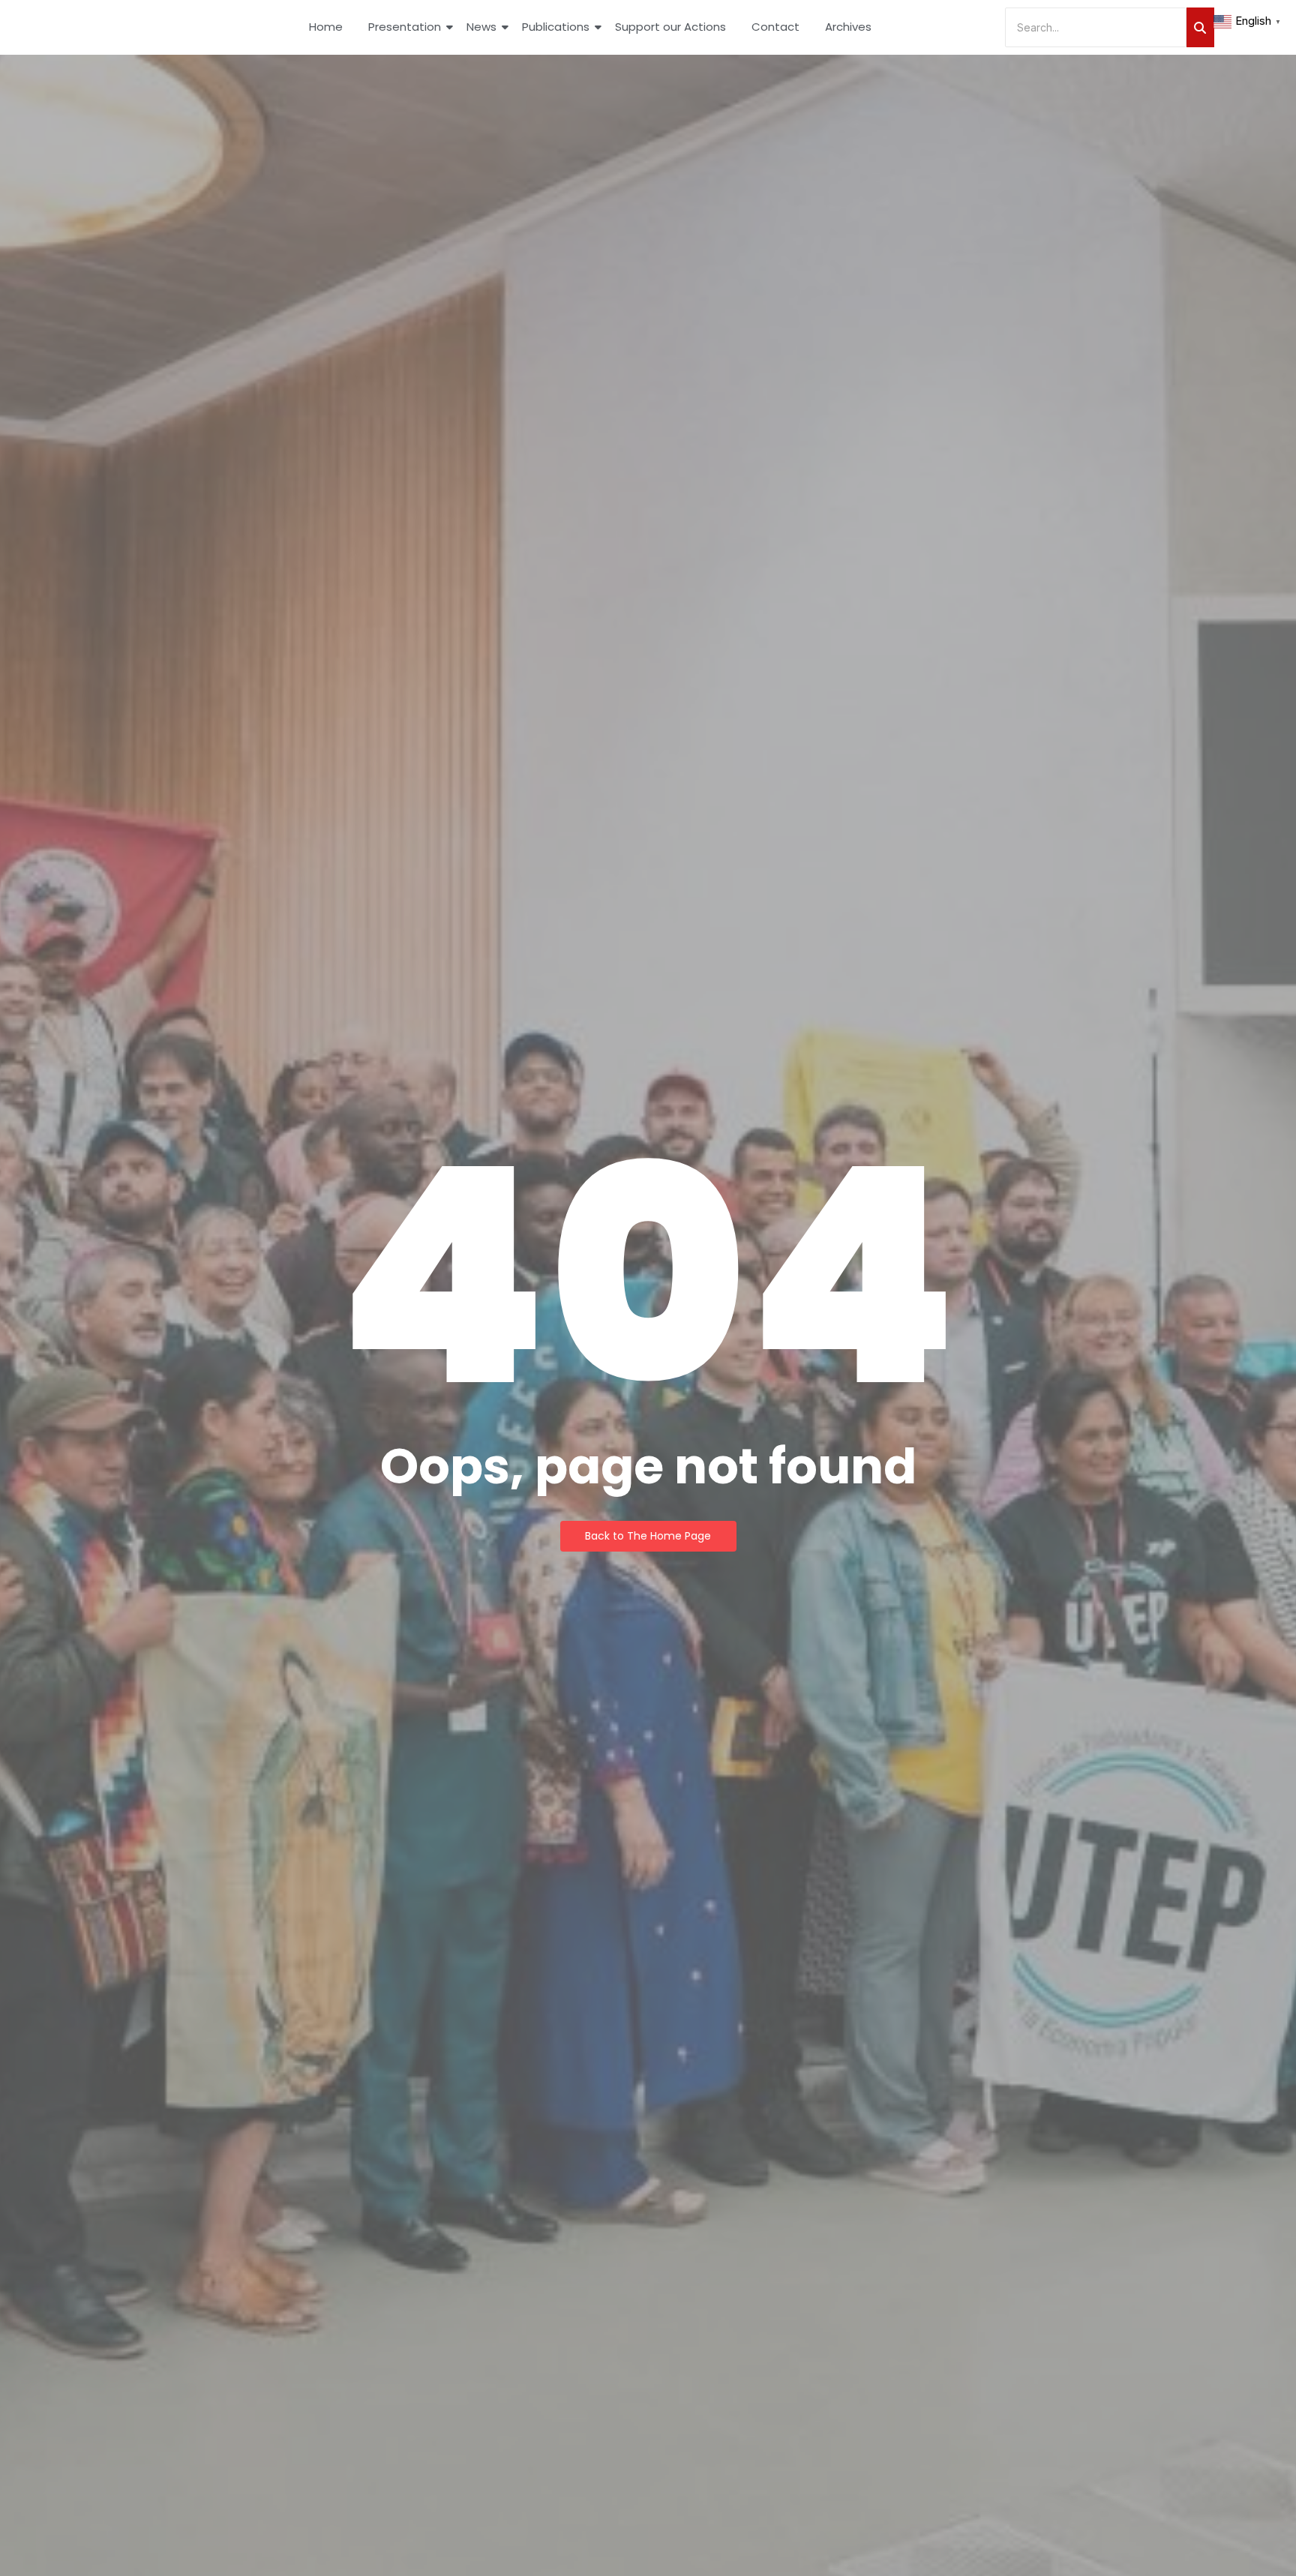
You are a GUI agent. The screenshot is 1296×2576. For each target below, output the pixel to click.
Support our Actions (670, 27)
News (481, 27)
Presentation (405, 27)
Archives (848, 27)
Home (326, 27)
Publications (556, 27)
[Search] (1200, 27)
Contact (775, 27)
